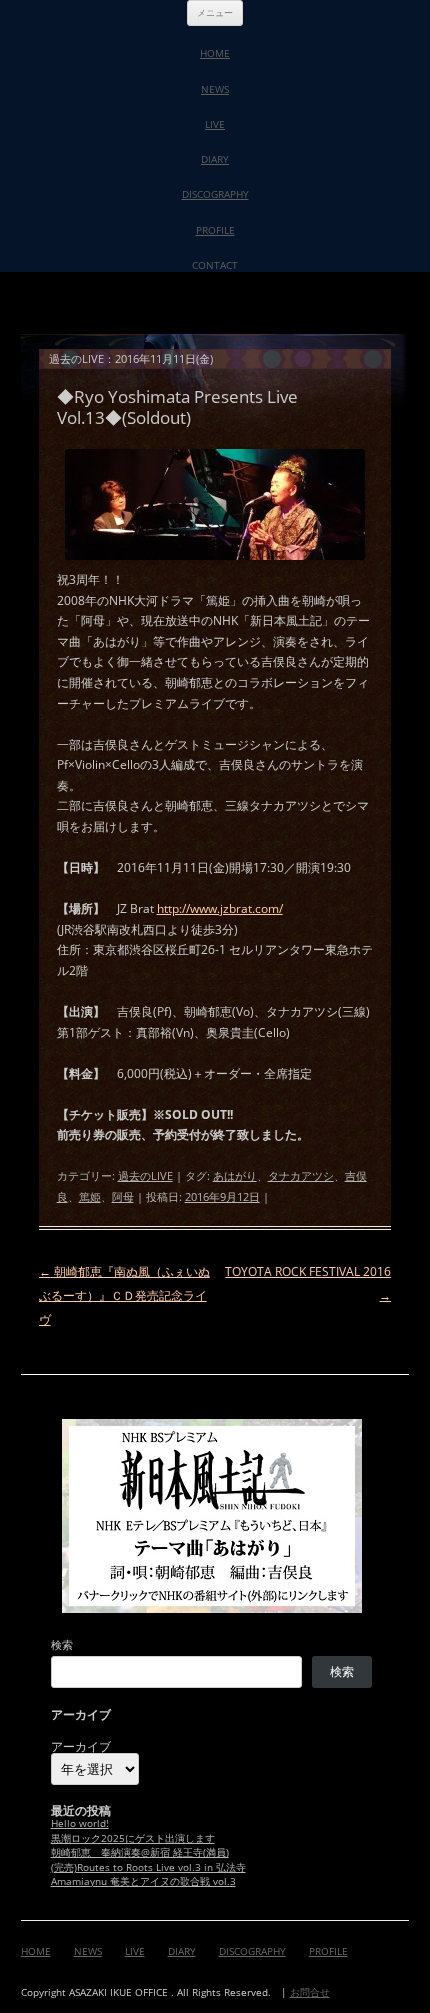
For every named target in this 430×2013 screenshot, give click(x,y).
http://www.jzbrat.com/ (220, 908)
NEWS (215, 89)
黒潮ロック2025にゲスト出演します (133, 1838)
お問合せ (310, 1992)
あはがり (235, 1175)
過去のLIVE (145, 1175)
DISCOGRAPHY (215, 194)
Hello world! (80, 1823)
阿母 (123, 1196)
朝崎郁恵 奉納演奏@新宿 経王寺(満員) (140, 1852)
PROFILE (215, 230)
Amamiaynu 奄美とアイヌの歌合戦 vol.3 (143, 1881)
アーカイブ (81, 1747)
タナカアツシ (301, 1175)
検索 (62, 1644)
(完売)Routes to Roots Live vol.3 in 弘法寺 (148, 1867)
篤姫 (90, 1196)
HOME (215, 53)
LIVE (215, 124)
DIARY (215, 159)
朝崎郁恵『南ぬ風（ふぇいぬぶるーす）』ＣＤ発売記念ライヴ (124, 1295)
